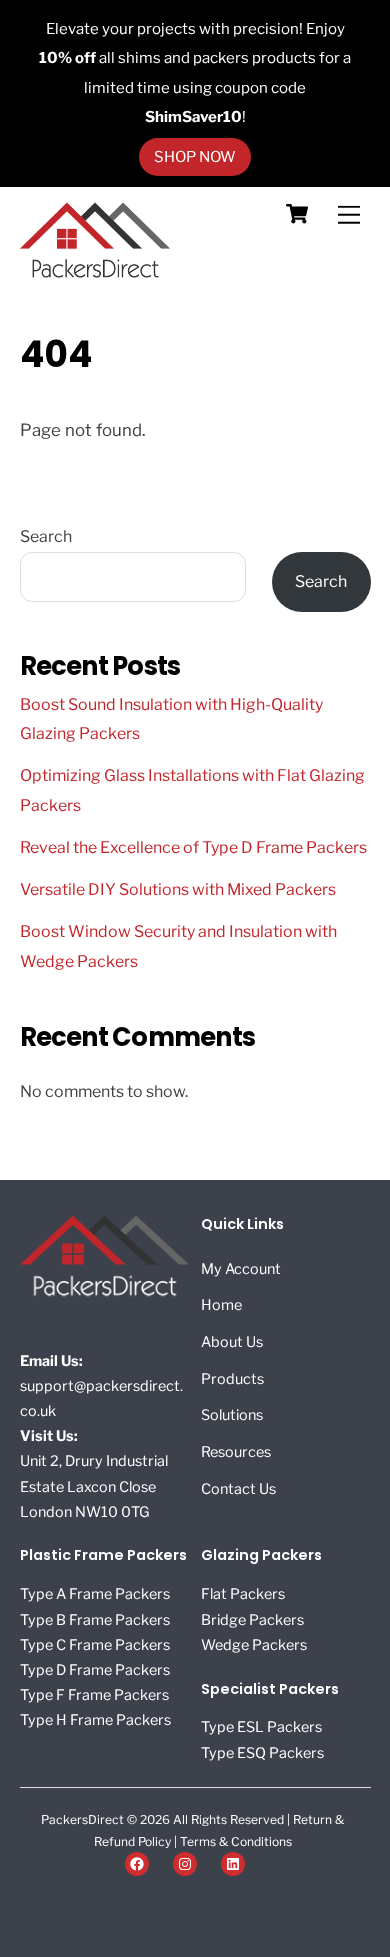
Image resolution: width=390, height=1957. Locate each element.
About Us (232, 1342)
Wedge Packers (254, 1645)
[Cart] (297, 214)
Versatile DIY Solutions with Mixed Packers (178, 889)
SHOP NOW (195, 157)
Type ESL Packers (261, 1727)
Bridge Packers (252, 1620)
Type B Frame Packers (95, 1620)
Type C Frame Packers (95, 1645)
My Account (241, 1269)
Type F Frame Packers (94, 1695)
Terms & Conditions (236, 1841)
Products (232, 1379)
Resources (236, 1452)
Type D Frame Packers (95, 1670)
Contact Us (238, 1489)
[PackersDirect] (95, 273)
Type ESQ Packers (262, 1753)
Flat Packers (243, 1594)
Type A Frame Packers (95, 1594)
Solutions (232, 1415)
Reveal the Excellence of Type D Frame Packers (193, 847)
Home (221, 1305)
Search (46, 536)
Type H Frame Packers (95, 1720)
